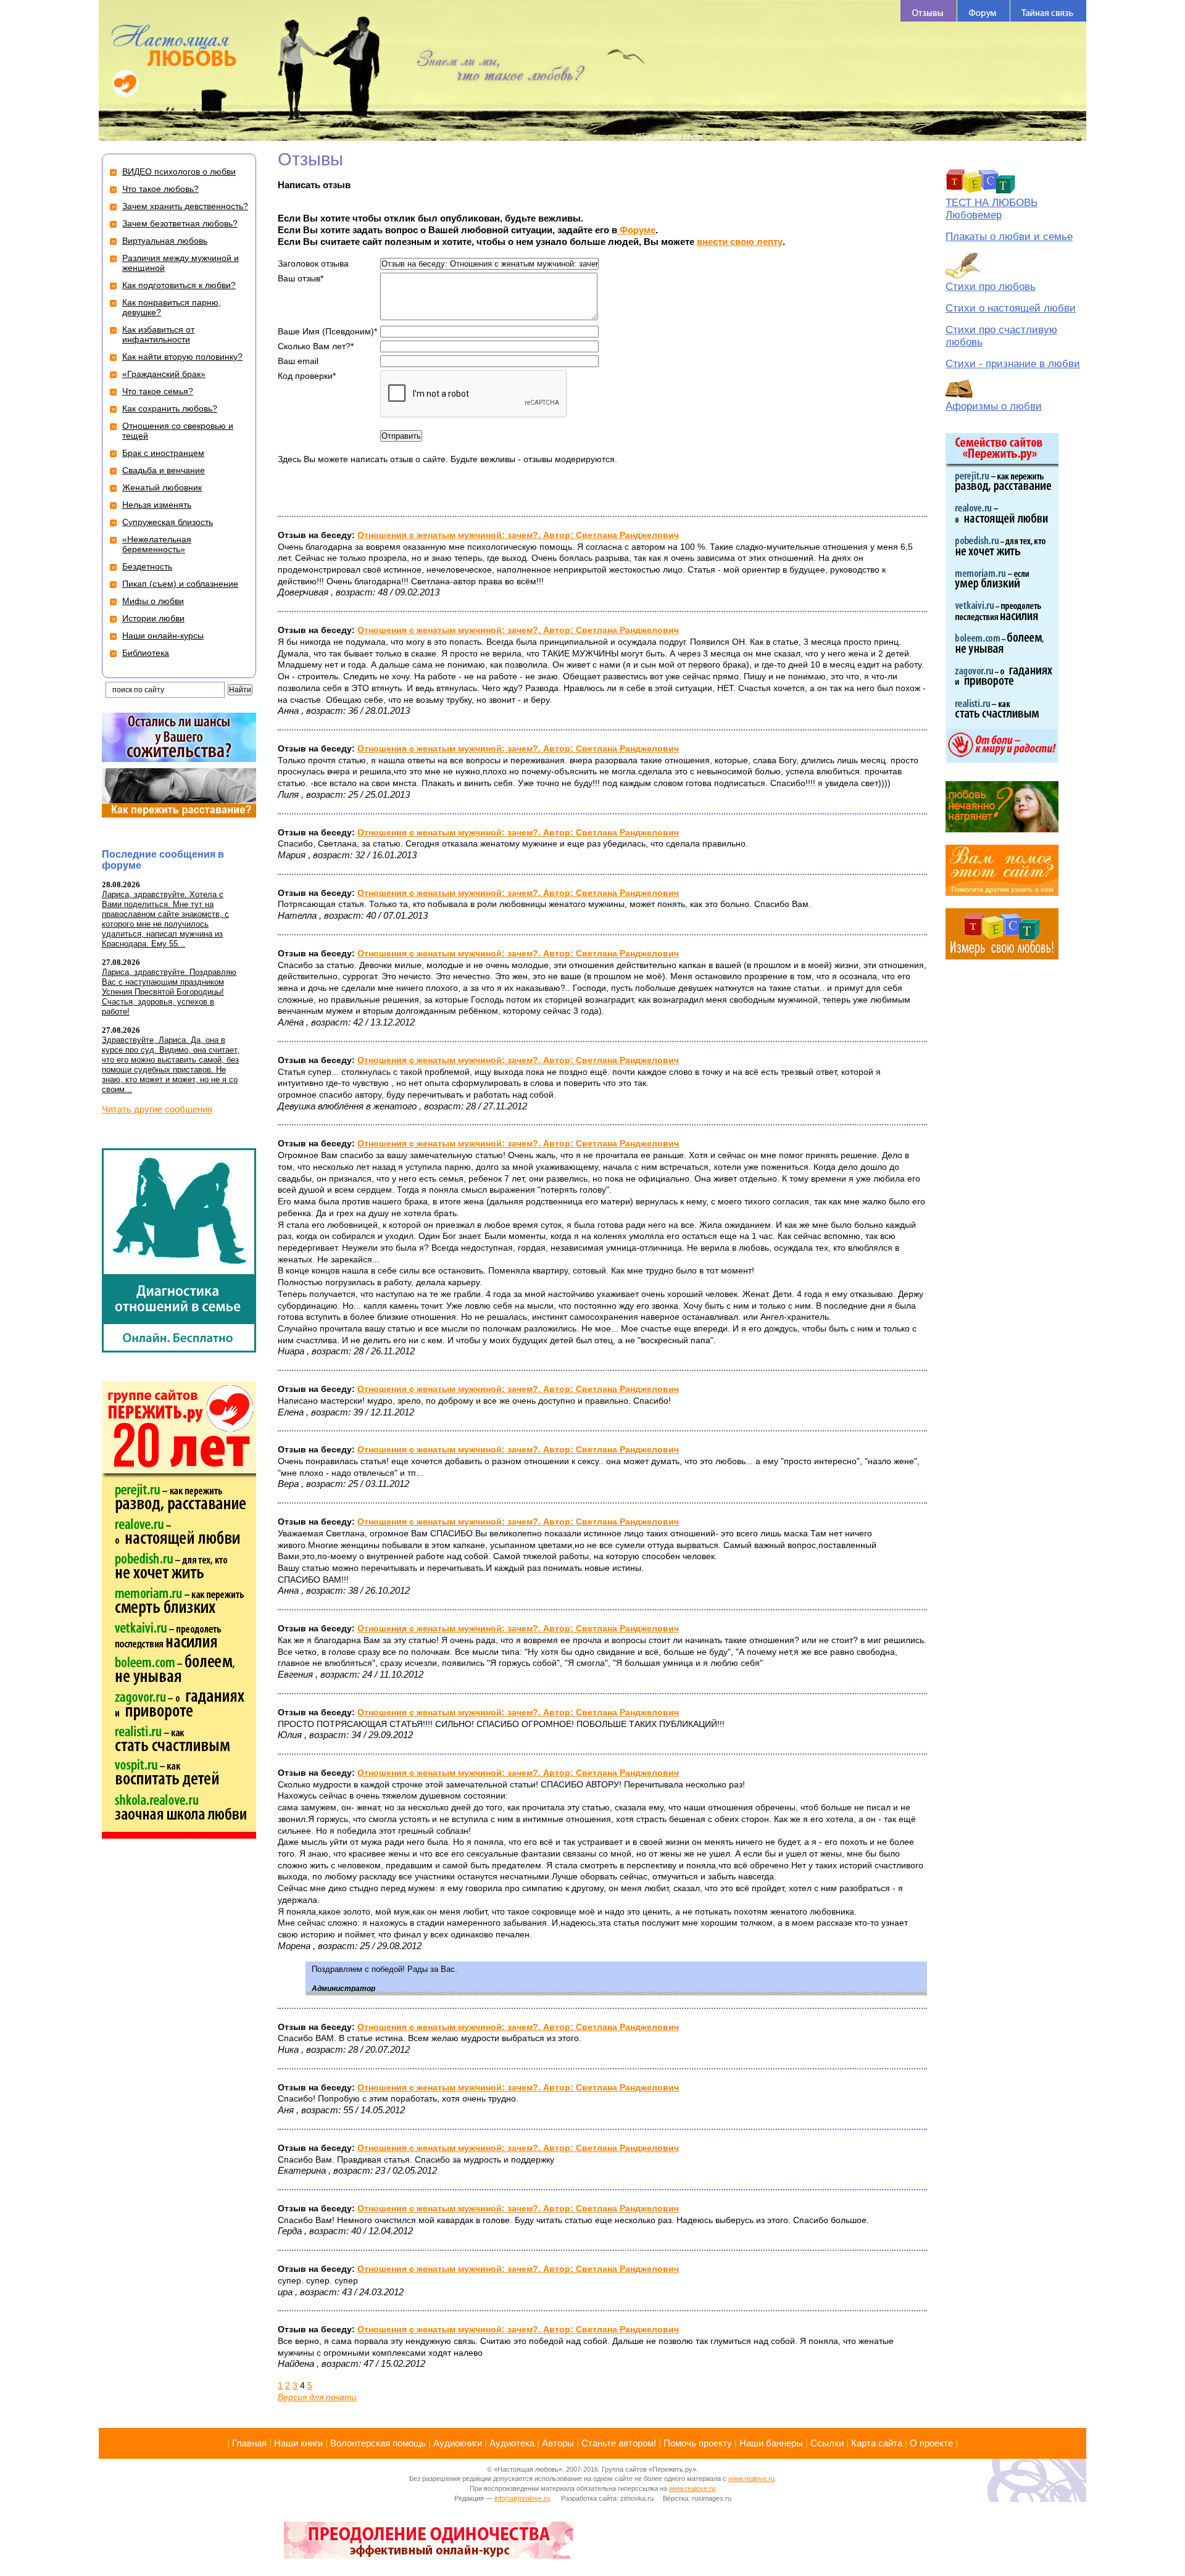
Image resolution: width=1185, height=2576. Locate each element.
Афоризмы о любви (994, 406)
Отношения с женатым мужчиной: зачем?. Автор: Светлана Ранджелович (518, 535)
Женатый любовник (162, 487)
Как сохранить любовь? (170, 408)
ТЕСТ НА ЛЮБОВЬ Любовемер (992, 209)
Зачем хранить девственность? (185, 206)
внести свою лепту (740, 242)
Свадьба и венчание (164, 470)
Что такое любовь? (160, 189)
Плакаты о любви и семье (1009, 237)
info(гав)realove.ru (522, 2498)
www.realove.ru (751, 2479)
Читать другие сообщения (157, 1109)
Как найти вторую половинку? (182, 357)
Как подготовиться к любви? (179, 285)
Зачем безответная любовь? (180, 223)
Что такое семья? (158, 391)
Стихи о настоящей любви (1011, 308)
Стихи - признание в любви (1013, 364)
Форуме (636, 230)
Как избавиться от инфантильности (158, 334)
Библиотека (146, 653)
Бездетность (147, 566)
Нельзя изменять (157, 505)
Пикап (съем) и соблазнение (180, 584)
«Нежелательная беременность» (157, 544)
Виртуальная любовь (165, 241)
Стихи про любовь (991, 287)
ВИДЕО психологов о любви (179, 172)
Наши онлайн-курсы (163, 636)
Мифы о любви (153, 601)
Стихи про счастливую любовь (1001, 336)
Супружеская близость (168, 522)
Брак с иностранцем (163, 453)
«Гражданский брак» (164, 374)
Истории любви (153, 618)
